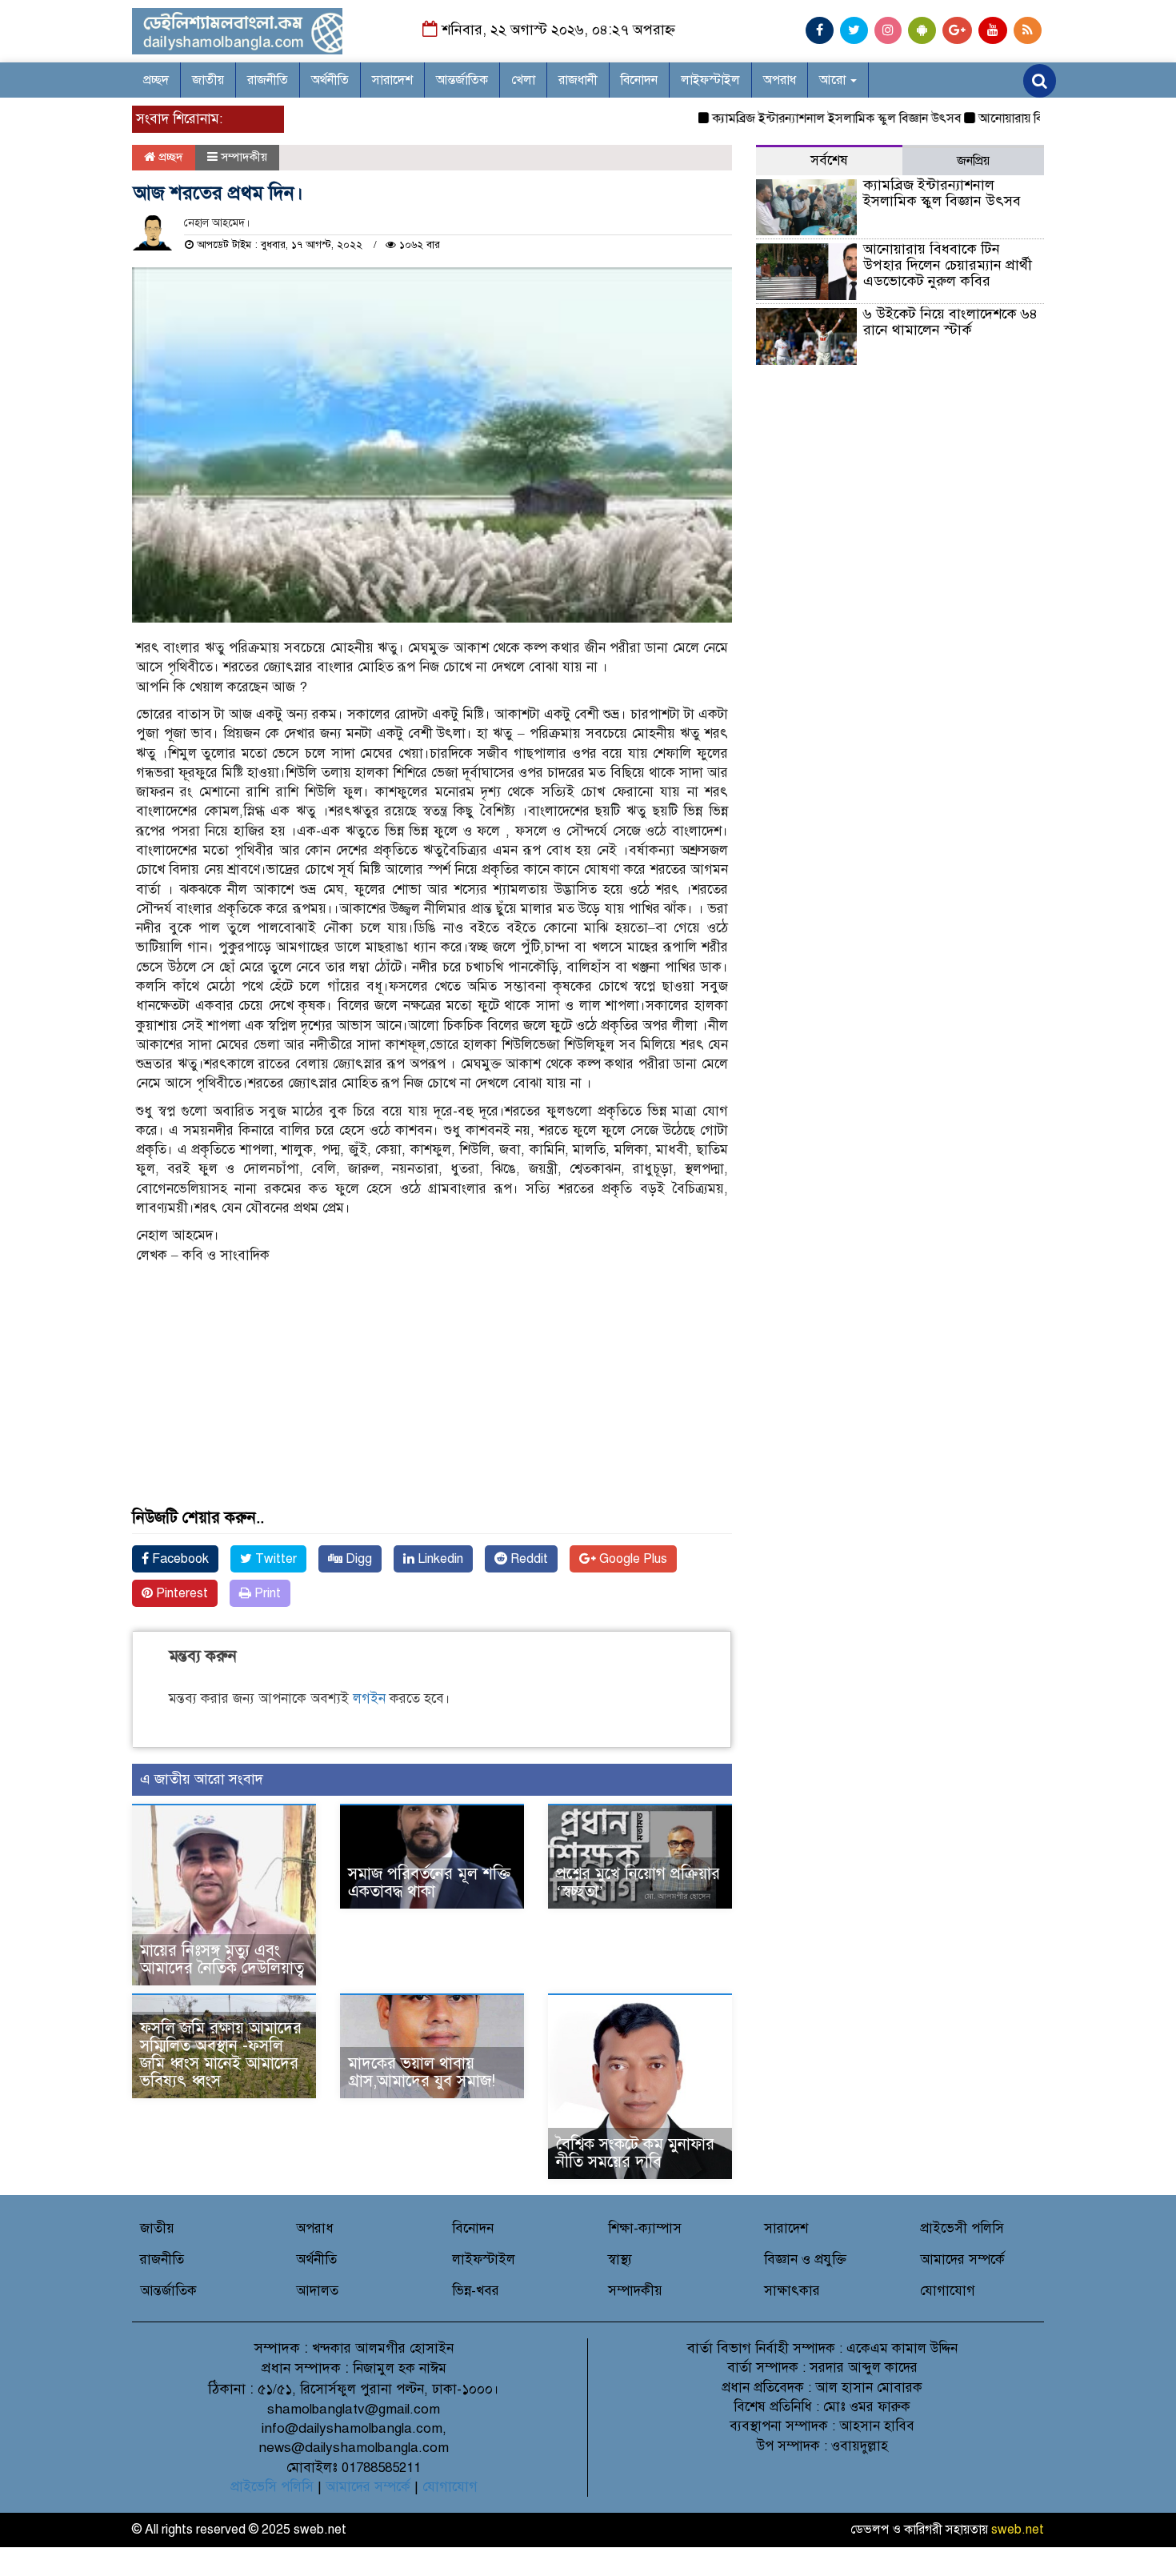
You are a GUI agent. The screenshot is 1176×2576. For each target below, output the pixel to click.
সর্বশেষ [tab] (829, 160)
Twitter (274, 1559)
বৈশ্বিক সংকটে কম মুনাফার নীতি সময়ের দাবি (635, 2153)
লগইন (369, 1699)
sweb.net (1018, 2530)
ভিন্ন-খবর (476, 2291)
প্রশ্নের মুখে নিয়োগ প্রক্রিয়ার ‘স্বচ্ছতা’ (638, 1883)
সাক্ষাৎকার (792, 2291)
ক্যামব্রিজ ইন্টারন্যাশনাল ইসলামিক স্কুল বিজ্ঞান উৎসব (800, 118)
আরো (834, 80)
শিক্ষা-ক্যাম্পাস (645, 2228)
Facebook (179, 1559)
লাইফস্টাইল (710, 80)
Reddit (528, 1559)
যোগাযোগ (948, 2291)
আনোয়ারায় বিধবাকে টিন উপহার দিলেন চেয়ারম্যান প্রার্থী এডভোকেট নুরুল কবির (948, 265)
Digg (357, 1559)
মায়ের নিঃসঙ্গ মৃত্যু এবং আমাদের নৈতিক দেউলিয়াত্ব (222, 1959)
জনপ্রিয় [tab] (973, 161)
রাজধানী (578, 80)
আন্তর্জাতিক (462, 80)
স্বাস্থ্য (620, 2260)
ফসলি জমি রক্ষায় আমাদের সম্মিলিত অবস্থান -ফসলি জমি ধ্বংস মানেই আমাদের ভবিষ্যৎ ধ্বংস (221, 2055)
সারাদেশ (392, 80)
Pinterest (180, 1593)
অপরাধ (780, 80)
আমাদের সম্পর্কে (962, 2260)
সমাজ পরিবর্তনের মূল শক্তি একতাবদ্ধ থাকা (429, 1883)
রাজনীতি (268, 80)
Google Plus (632, 1559)
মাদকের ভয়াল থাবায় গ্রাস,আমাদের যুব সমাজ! (422, 2072)
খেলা (523, 80)
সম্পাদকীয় (244, 157)
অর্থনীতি (330, 80)
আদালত (317, 2291)
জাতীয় (208, 80)
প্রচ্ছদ (156, 80)
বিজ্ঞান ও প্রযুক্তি (805, 2260)
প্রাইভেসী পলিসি (962, 2228)
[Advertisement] (432, 1397)
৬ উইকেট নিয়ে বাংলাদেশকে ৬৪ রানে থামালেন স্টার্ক (950, 322)
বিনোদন (639, 80)
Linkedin (439, 1559)
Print (266, 1593)
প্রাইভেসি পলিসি (272, 2487)
